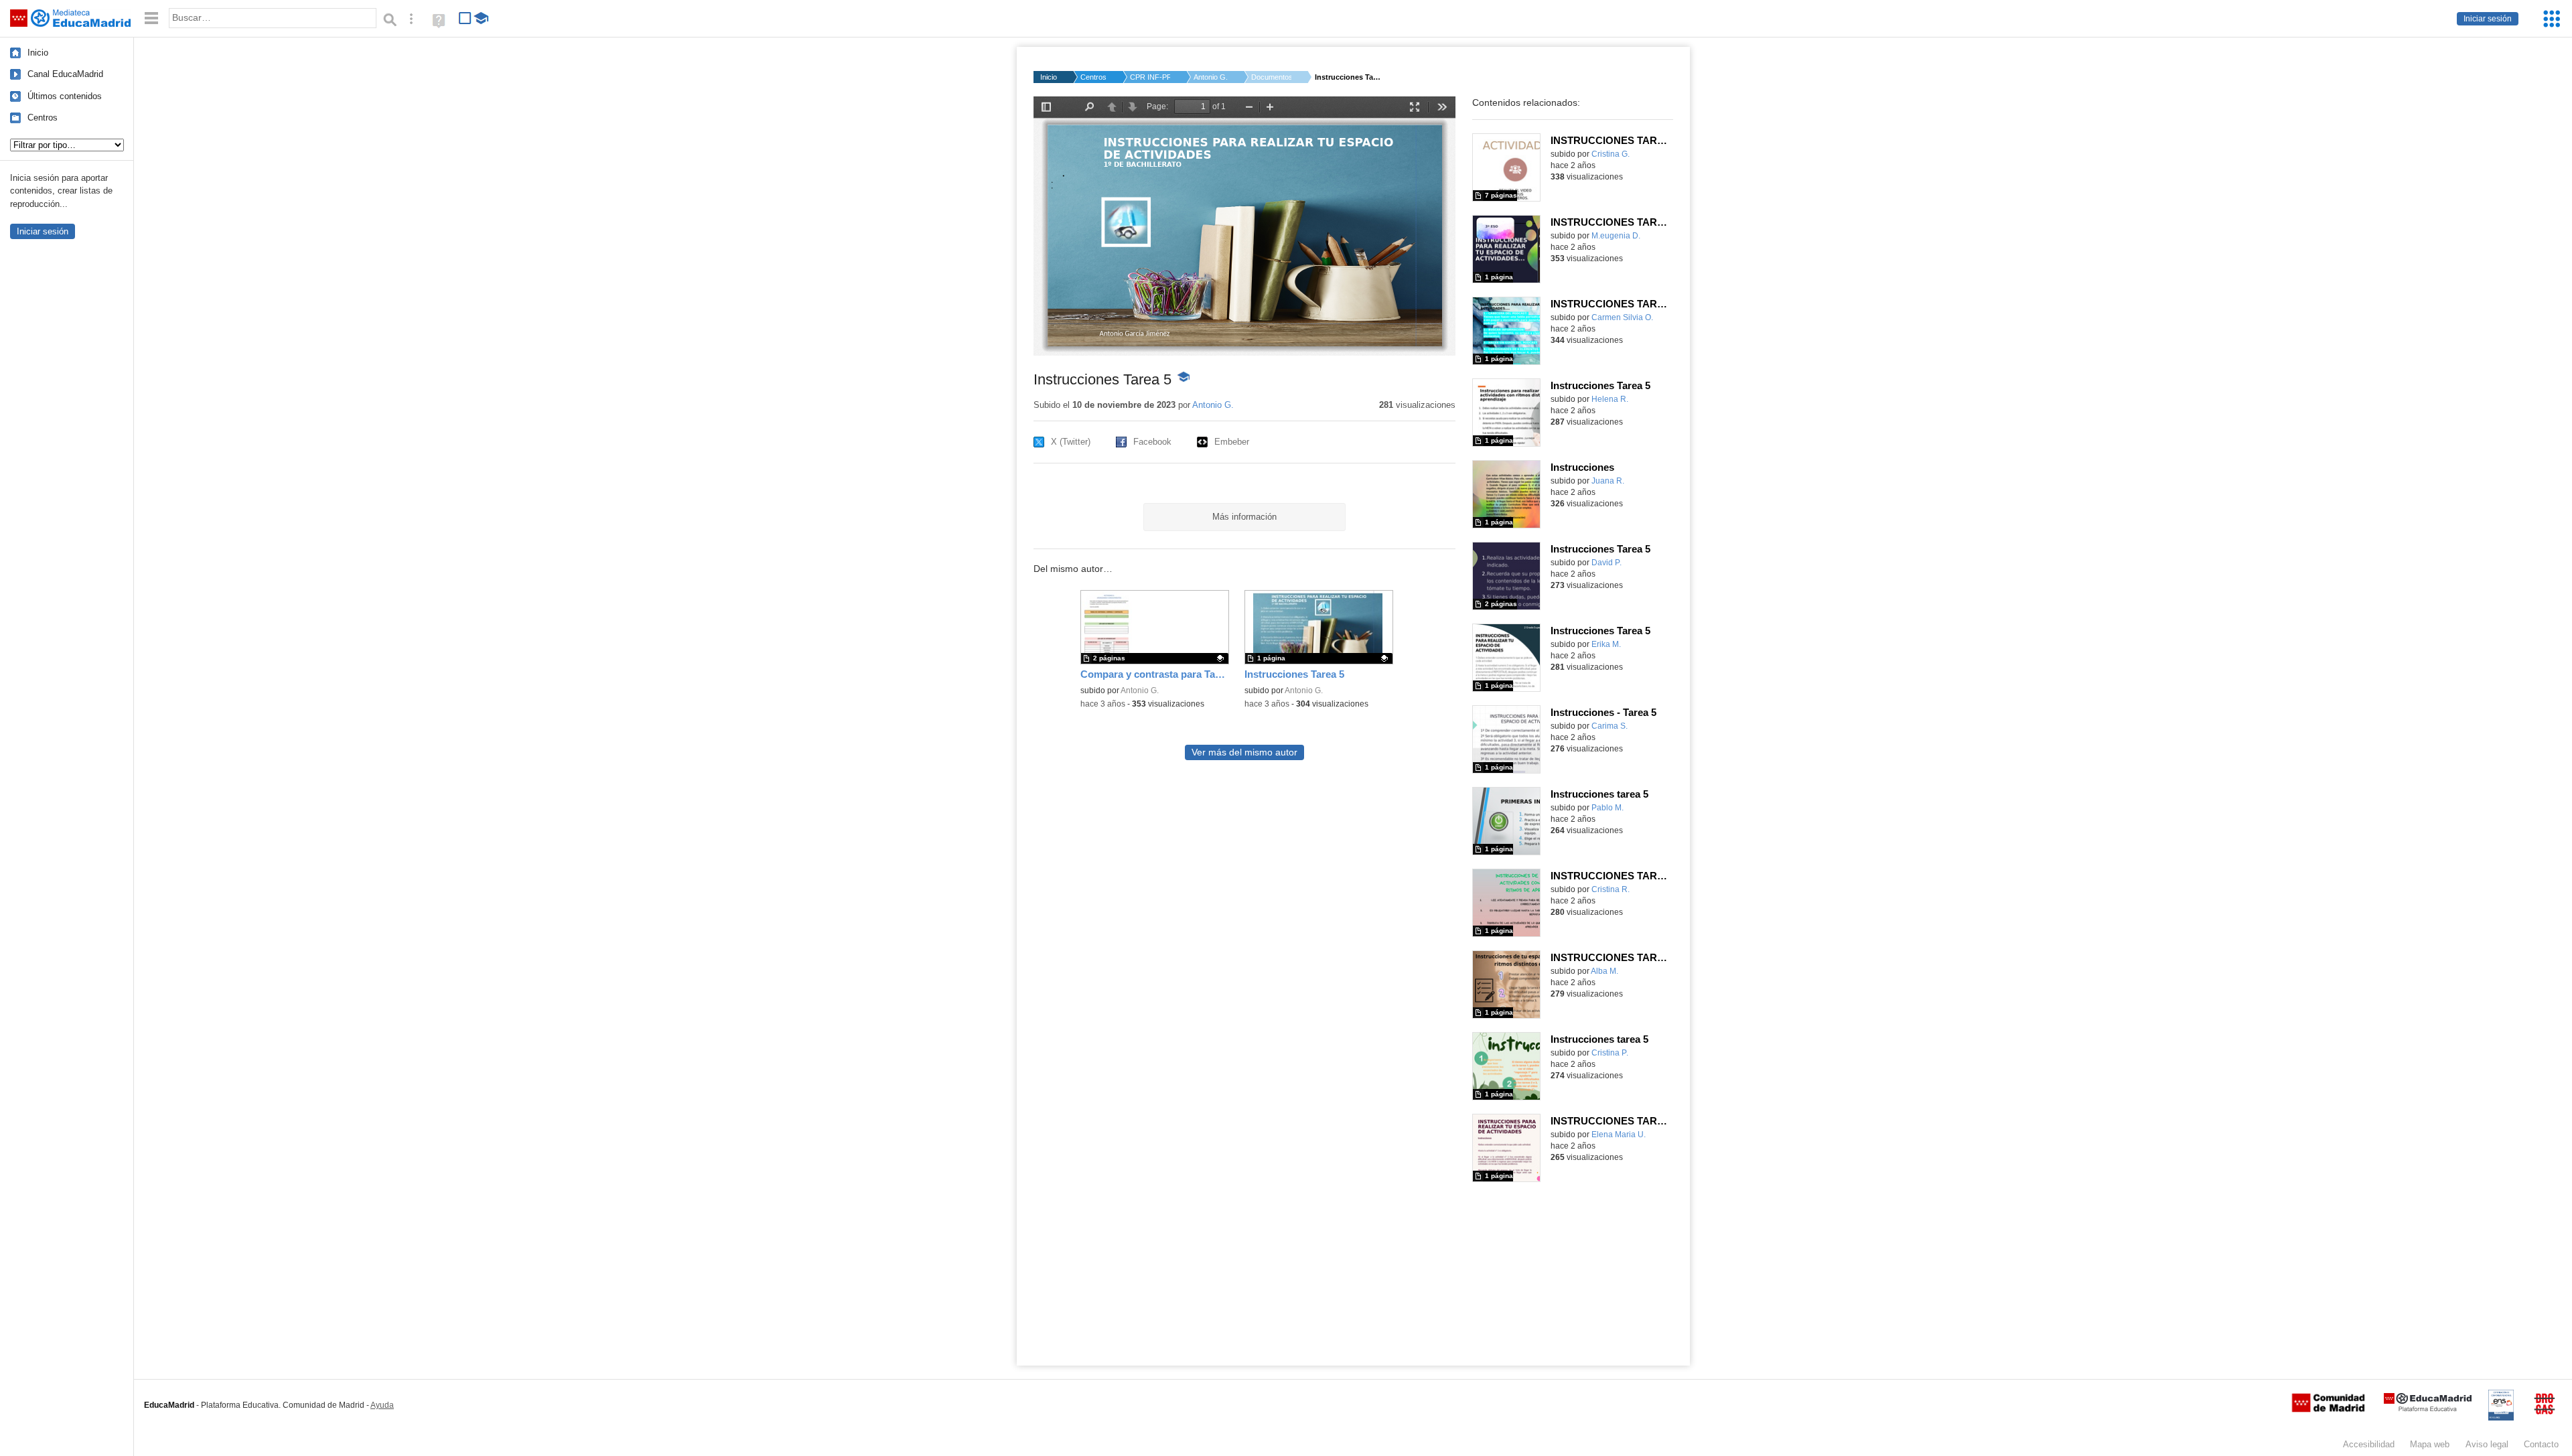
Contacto (2541, 1444)
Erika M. (1606, 644)
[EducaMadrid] (2428, 1409)
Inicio (38, 53)
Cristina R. (1611, 889)
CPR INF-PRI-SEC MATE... (1150, 77)
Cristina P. (1610, 1053)
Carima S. (1610, 726)
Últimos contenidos (65, 96)
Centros (43, 118)
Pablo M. (1607, 808)
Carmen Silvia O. (1622, 317)
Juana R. (1608, 481)
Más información (1244, 517)
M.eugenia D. (1616, 236)
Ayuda (382, 1405)
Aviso (2487, 1444)
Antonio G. (1211, 77)
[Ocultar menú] (151, 18)
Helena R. (1610, 399)
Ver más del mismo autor (1244, 752)
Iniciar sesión (2488, 19)
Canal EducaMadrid (65, 74)
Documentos (1271, 77)
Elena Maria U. (1619, 1135)
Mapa (2430, 1444)
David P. (1606, 563)
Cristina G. (1611, 154)
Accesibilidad (2369, 1444)
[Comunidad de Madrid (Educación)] (2328, 1409)
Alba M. (1604, 971)
